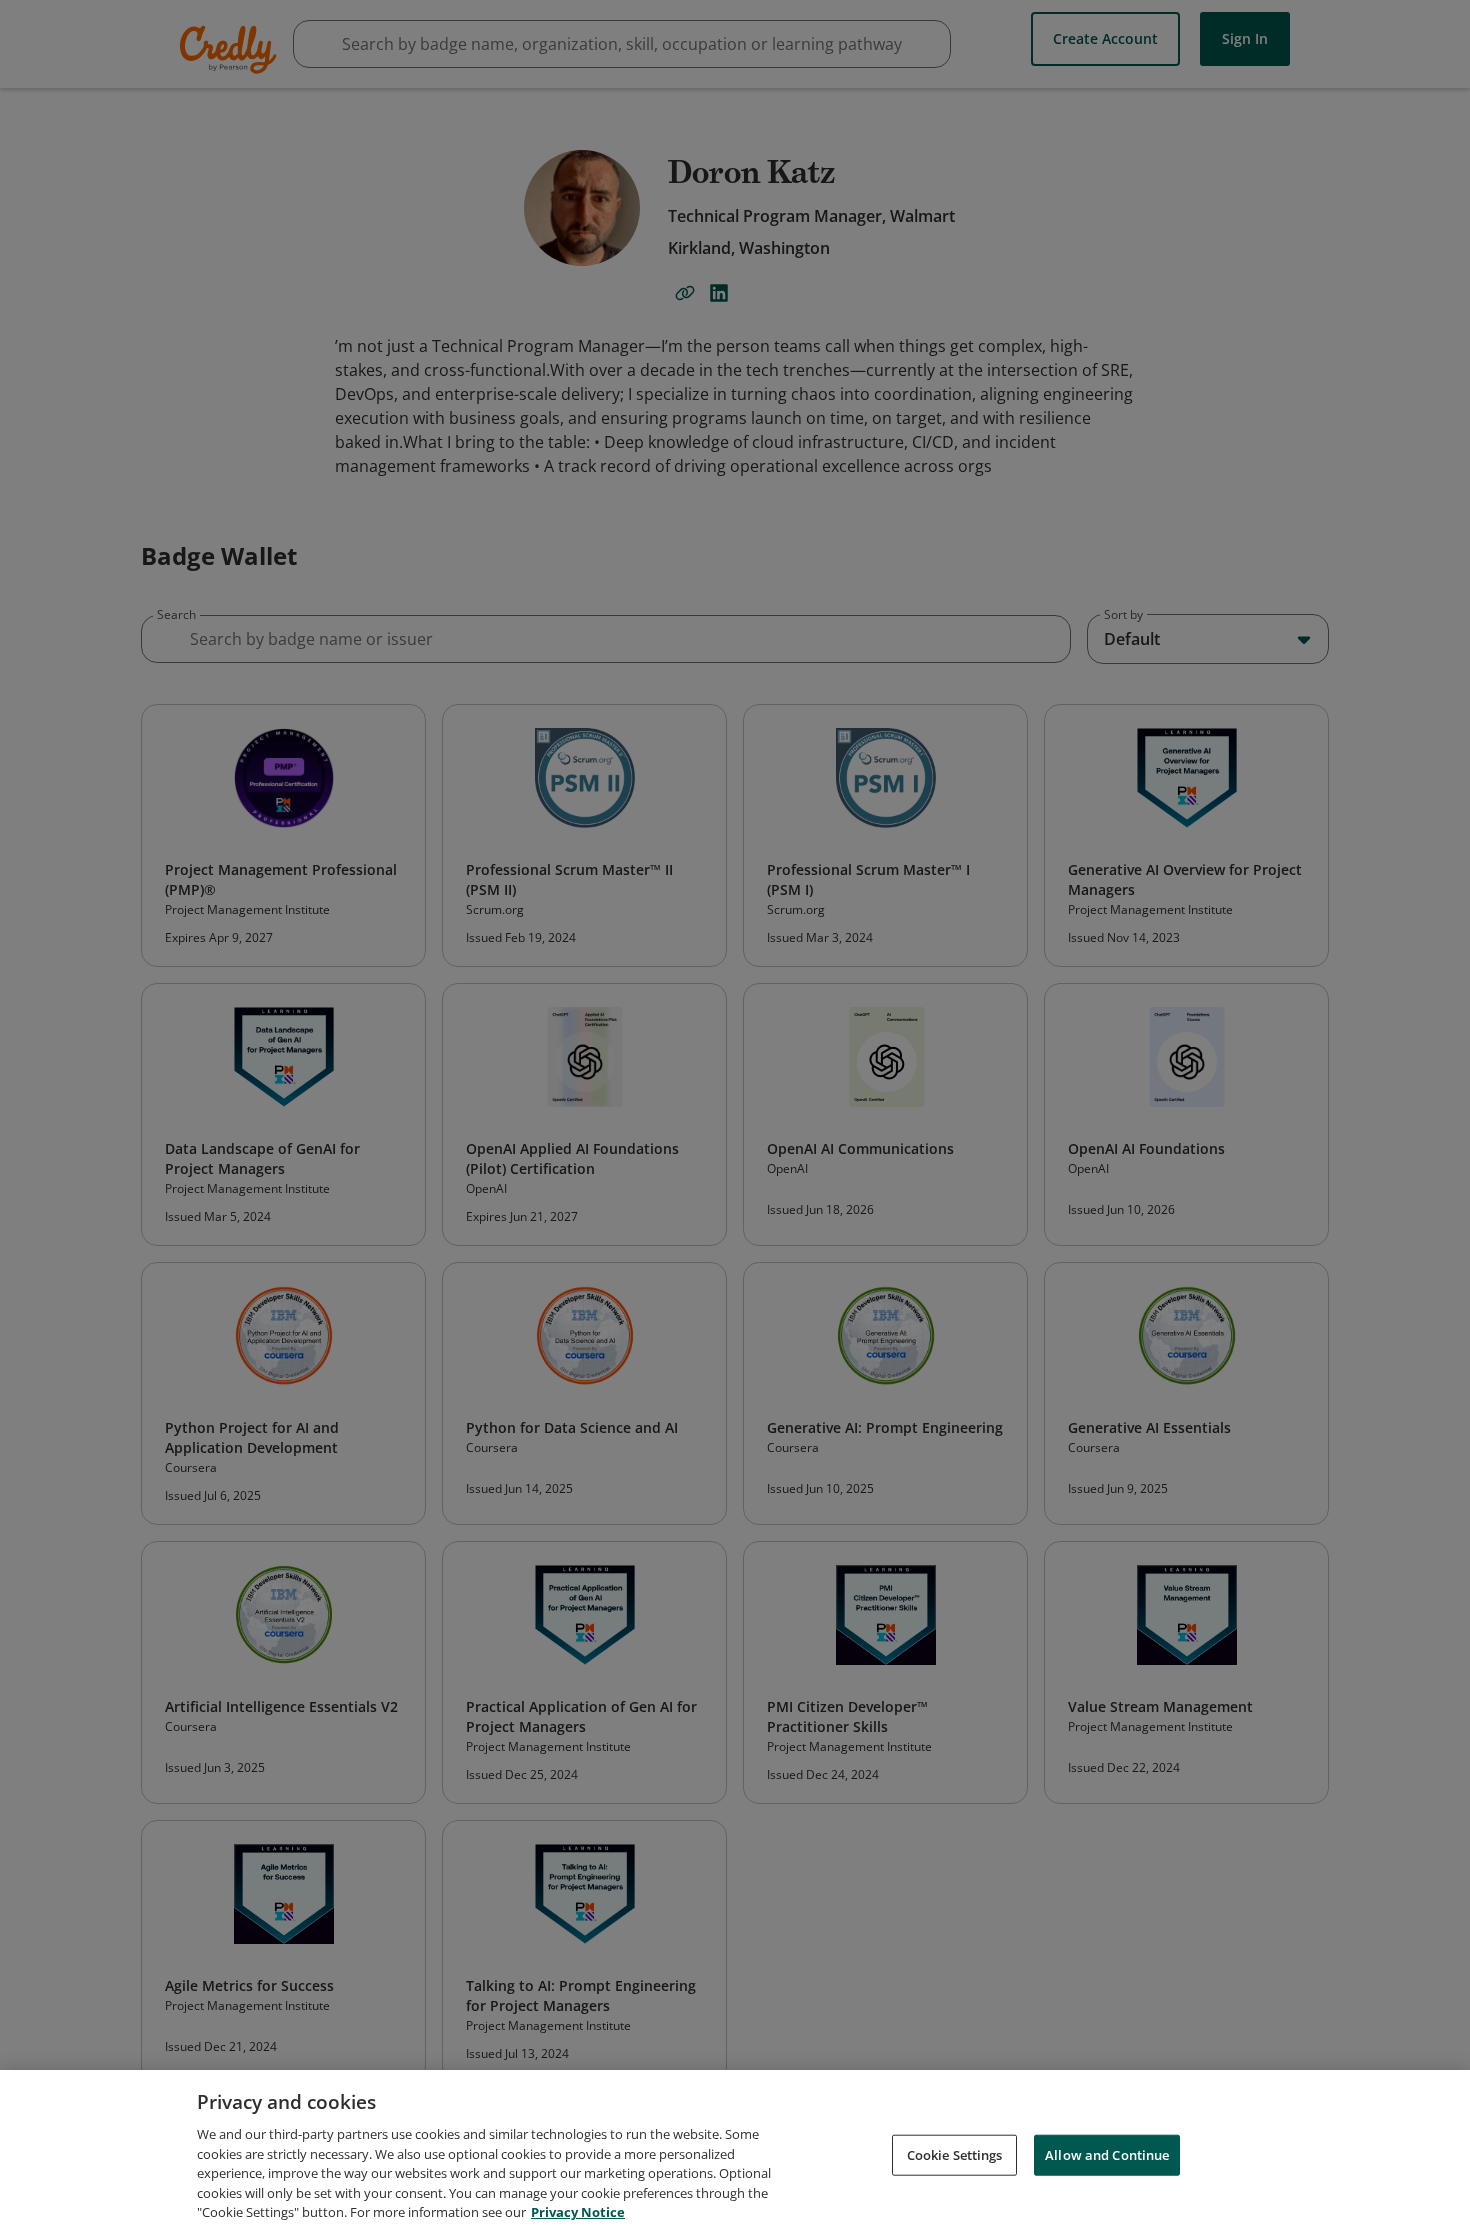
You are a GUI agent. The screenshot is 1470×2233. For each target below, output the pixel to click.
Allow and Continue (1107, 2154)
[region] (735, 2151)
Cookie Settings (955, 2154)
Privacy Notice (578, 2212)
